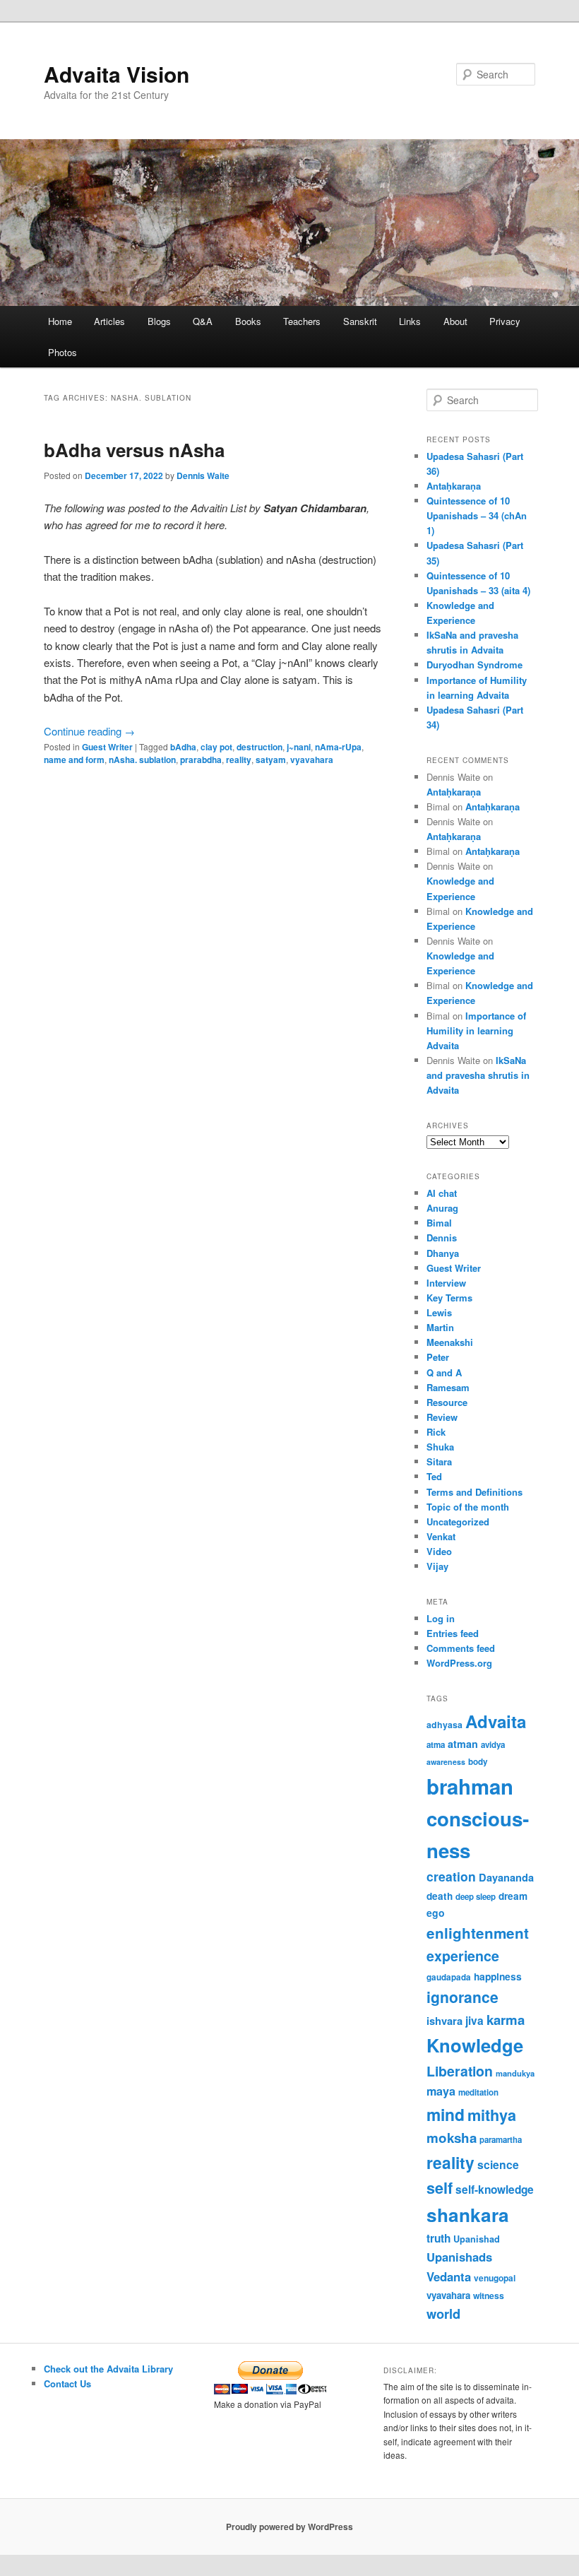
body (478, 1762)
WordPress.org (459, 1663)
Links (410, 321)
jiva (474, 2021)
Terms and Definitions (474, 1492)
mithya (492, 2115)
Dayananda (506, 1877)
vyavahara (312, 760)
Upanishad (477, 2239)
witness (489, 2296)
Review (442, 1417)
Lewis (439, 1312)
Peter (438, 1357)
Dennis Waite (203, 475)
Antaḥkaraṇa (454, 486)
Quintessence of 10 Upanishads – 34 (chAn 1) (477, 515)
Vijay (437, 1566)
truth (438, 2238)
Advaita (496, 1721)
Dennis (442, 1237)
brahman (470, 1786)
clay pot (216, 747)
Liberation (460, 2071)
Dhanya (443, 1253)
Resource (447, 1402)
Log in (441, 1618)
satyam (271, 760)
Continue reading (89, 731)
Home (60, 321)
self (440, 2188)
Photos (62, 352)
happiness (498, 1976)
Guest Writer (107, 747)
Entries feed (453, 1633)
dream (513, 1896)
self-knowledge (495, 2190)
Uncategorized (458, 1522)
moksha (452, 2138)
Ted (434, 1476)
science (498, 2164)
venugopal (495, 2278)
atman (463, 1744)
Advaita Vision (117, 74)
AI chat (442, 1193)
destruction (259, 747)
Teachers (302, 321)
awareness (446, 1762)
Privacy (505, 321)
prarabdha (201, 760)
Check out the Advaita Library (108, 2369)
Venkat (441, 1536)
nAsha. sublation (142, 760)
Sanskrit (360, 321)
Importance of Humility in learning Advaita (476, 1030)
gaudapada (449, 1977)
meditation (478, 2092)
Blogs (159, 321)
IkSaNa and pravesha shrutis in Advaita (478, 1075)
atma (436, 1745)
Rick (436, 1432)
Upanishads (459, 2257)
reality (239, 760)
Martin (440, 1327)
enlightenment (478, 1933)
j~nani (299, 747)
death (440, 1896)
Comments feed (461, 1648)
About (455, 321)
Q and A (444, 1372)
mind (446, 2114)
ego (436, 1913)
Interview (446, 1283)
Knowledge (475, 2045)
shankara (468, 2215)
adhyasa (444, 1725)
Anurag (442, 1208)
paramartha (501, 2140)
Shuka (440, 1447)
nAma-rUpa (338, 747)
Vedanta (449, 2276)
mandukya (515, 2073)
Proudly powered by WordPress (289, 2527)
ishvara (444, 2021)
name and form (74, 760)
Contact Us (67, 2383)
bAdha (183, 747)
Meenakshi (450, 1342)
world (443, 2314)
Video (439, 1551)
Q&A (203, 321)
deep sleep (476, 1897)
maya (441, 2091)
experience (463, 1956)
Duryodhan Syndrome (474, 664)
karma (506, 2020)
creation (451, 1876)
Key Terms (449, 1298)
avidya (493, 1745)
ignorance (462, 1997)
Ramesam (448, 1387)
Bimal (439, 1223)
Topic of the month (468, 1507)
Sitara (439, 1461)
